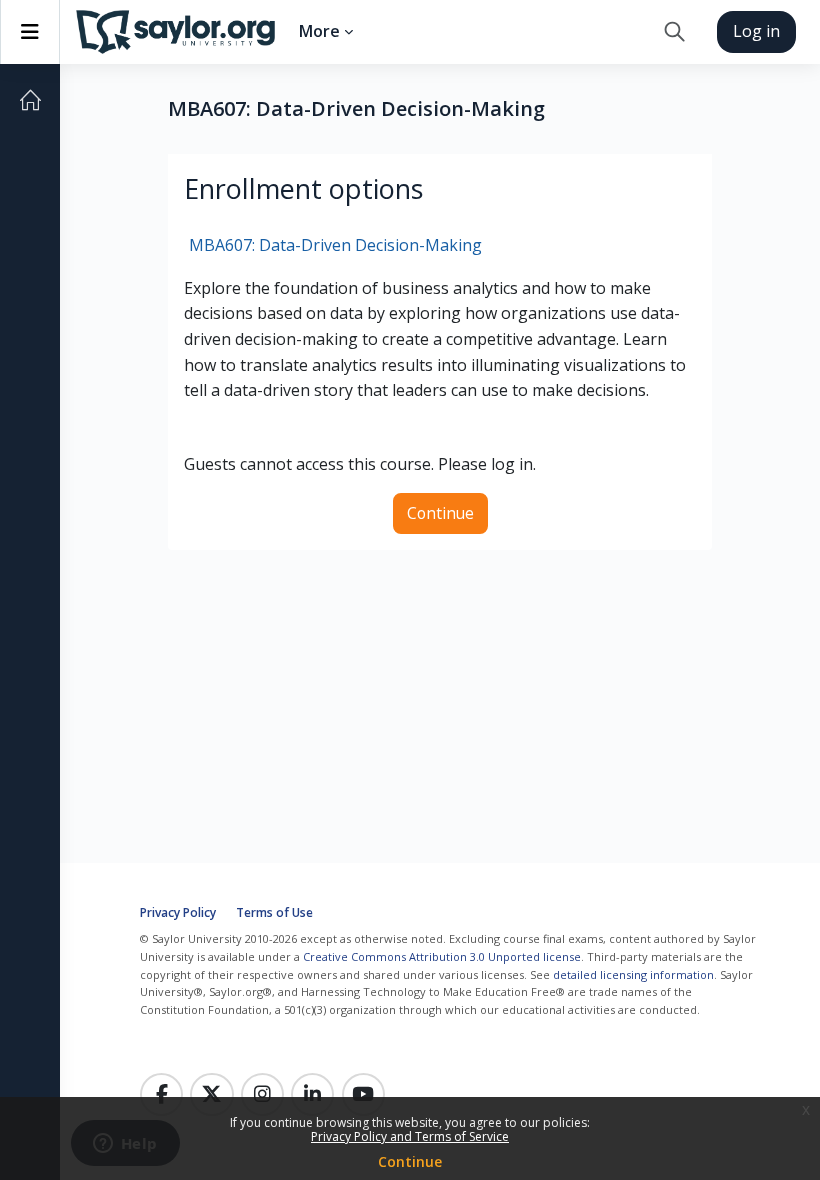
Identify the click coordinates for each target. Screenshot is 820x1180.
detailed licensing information (633, 974)
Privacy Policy (178, 912)
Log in (756, 31)
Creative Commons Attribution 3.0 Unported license (442, 956)
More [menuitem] (319, 31)
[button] (674, 32)
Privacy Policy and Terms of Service (410, 1136)
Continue (410, 1161)
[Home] (30, 100)
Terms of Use (274, 912)
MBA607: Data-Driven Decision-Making (335, 245)
